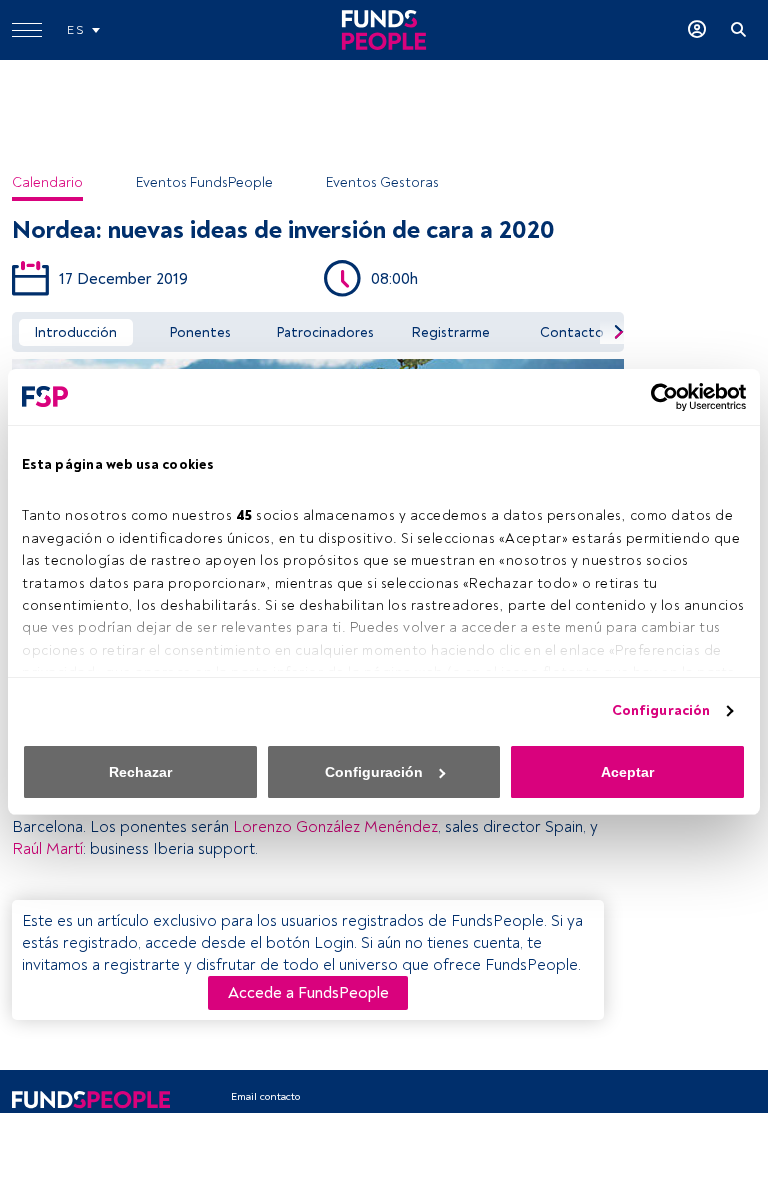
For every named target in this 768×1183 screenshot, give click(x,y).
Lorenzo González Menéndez (335, 827)
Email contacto (265, 1096)
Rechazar (140, 772)
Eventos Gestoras (382, 182)
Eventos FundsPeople (204, 182)
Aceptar (627, 772)
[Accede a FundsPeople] (697, 30)
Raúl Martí (47, 849)
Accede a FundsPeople (308, 993)
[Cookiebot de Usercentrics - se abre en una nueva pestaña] (658, 397)
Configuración (661, 710)
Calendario (47, 182)
